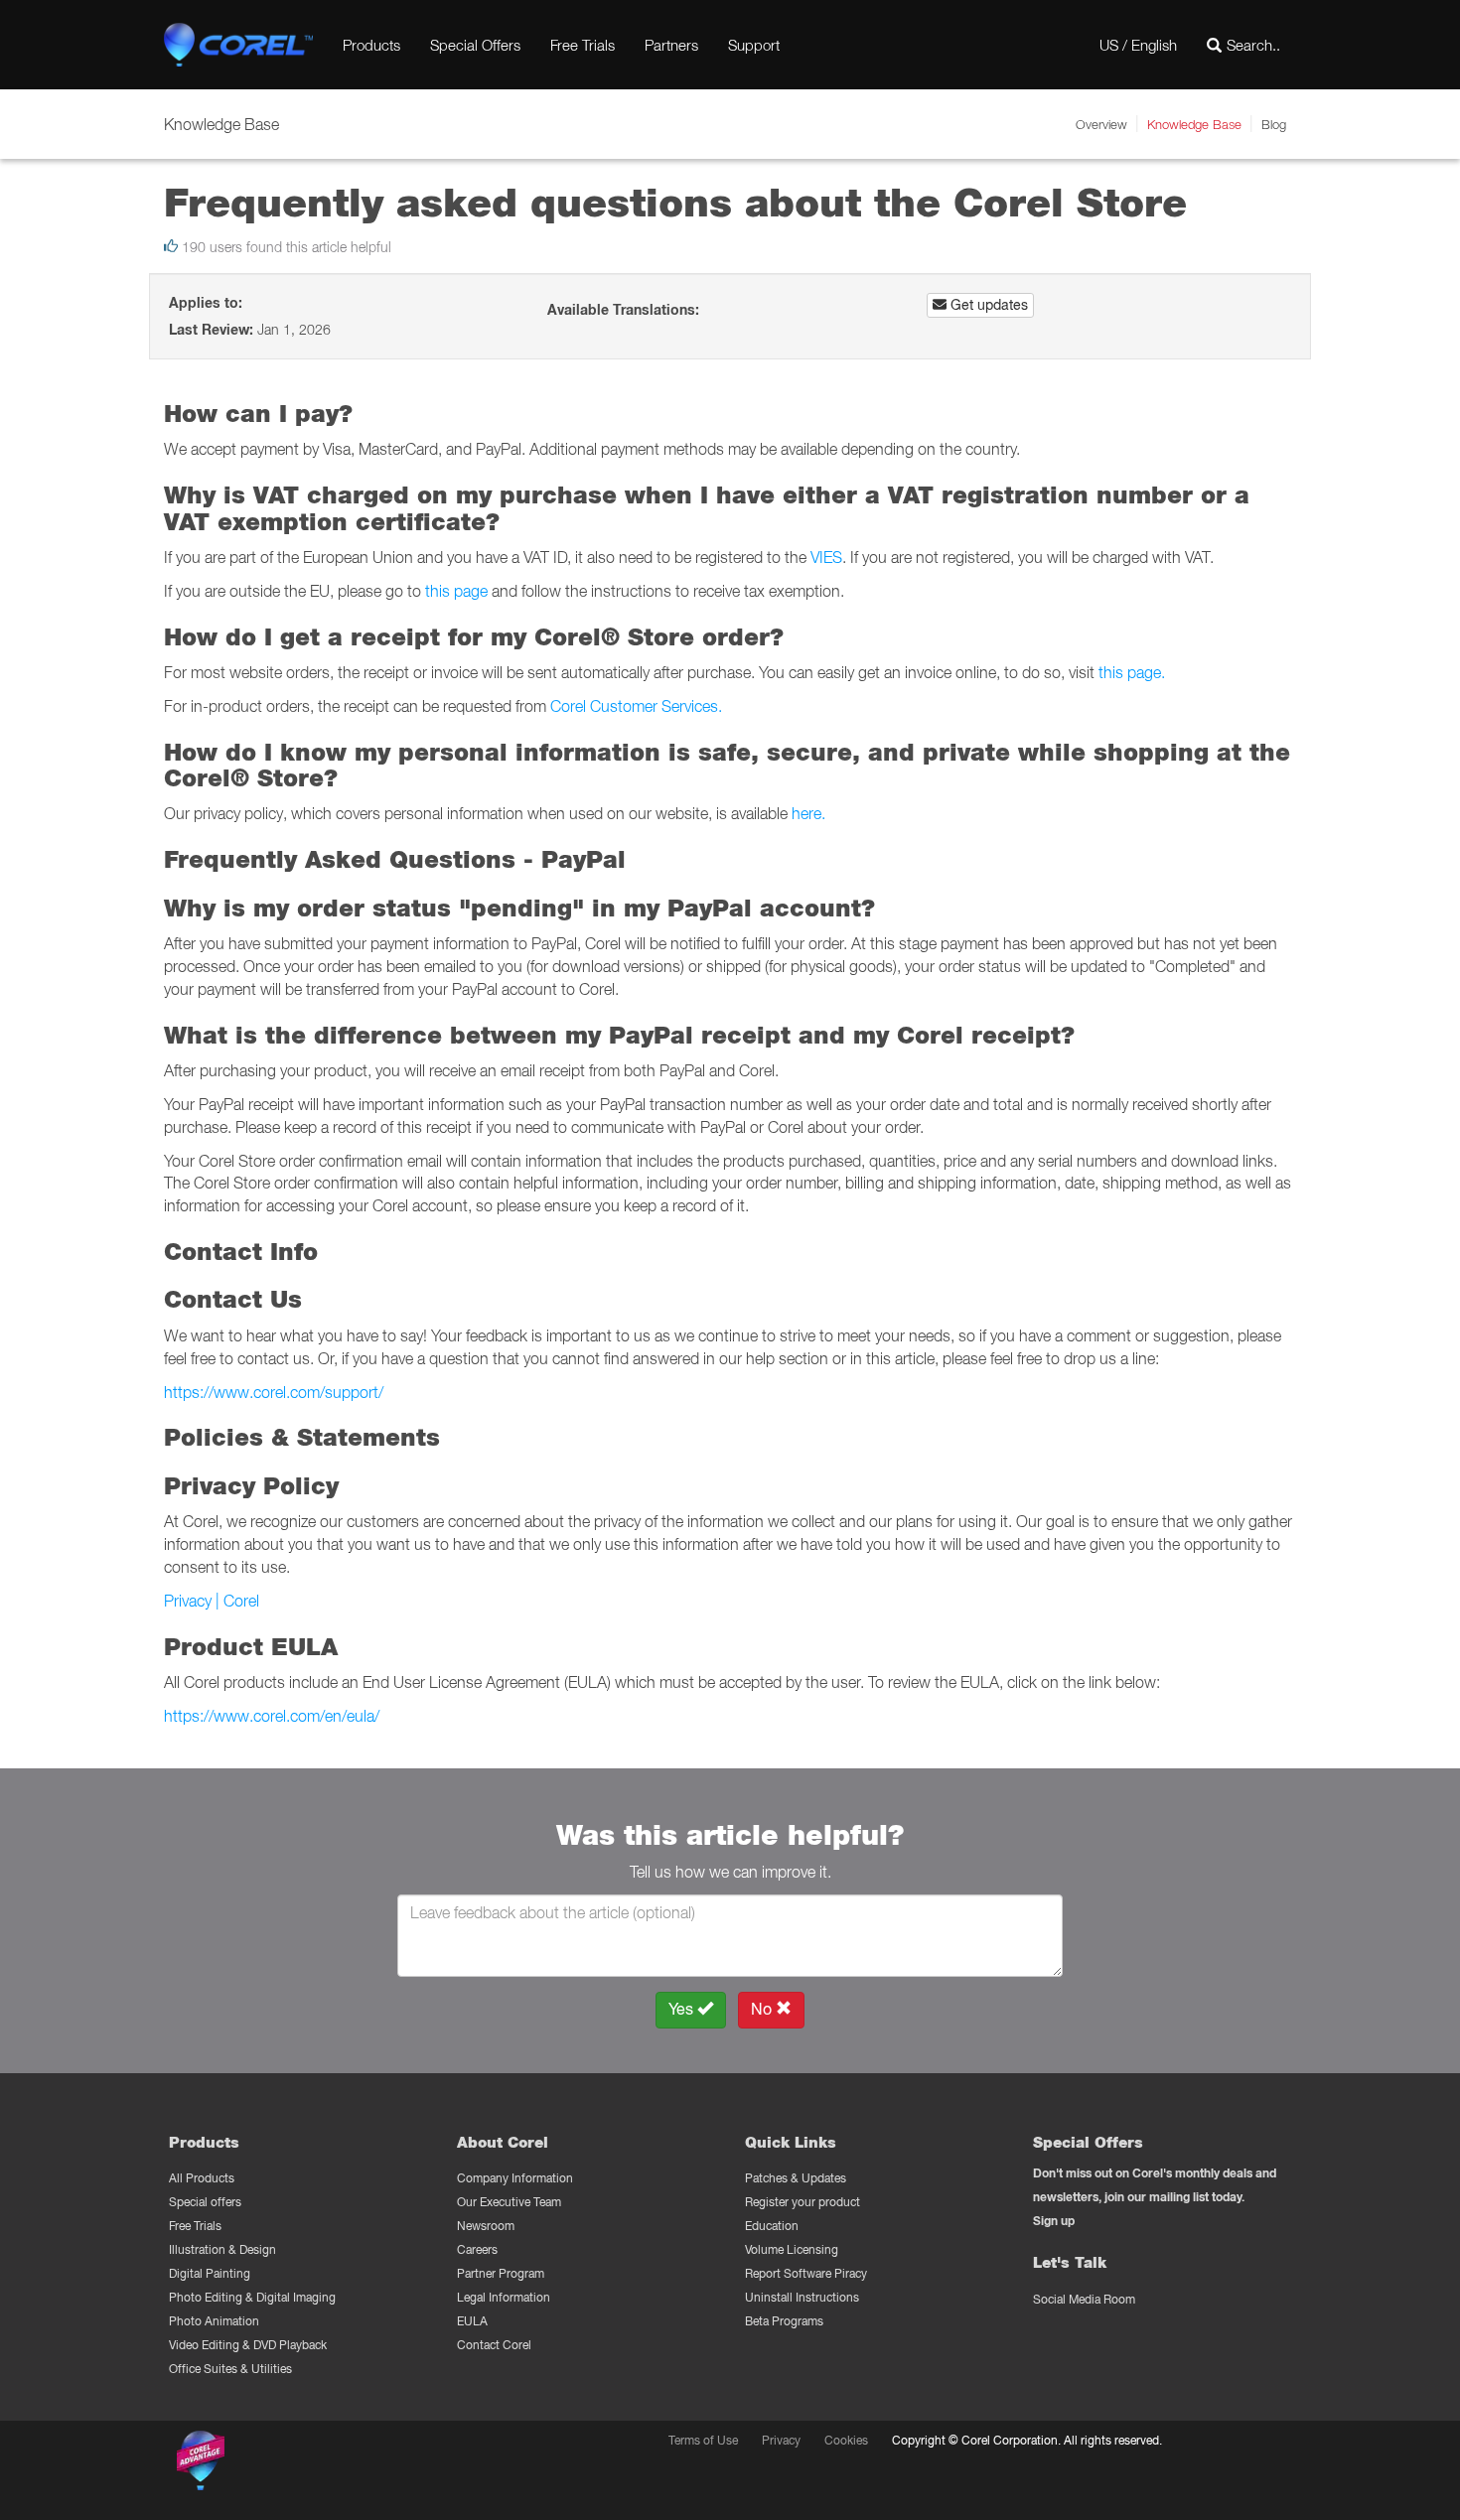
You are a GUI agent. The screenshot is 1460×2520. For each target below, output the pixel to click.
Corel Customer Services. (636, 706)
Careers (477, 2249)
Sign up (1054, 2221)
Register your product (803, 2202)
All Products (202, 2178)
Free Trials (583, 45)
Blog (1274, 124)
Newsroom (486, 2226)
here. (808, 813)
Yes (683, 2009)
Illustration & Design (222, 2249)
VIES (826, 557)
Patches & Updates (796, 2178)
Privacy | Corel (212, 1601)
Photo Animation (214, 2321)
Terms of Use (703, 2440)
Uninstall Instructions (802, 2297)
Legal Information (504, 2297)
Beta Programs (784, 2321)
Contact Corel (494, 2345)
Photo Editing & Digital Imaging (252, 2297)
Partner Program (501, 2273)
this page (456, 591)
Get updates (987, 305)
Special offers (205, 2202)
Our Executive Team (509, 2202)
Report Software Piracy (806, 2273)
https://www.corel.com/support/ (274, 1392)
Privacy (781, 2440)
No (763, 2009)
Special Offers (475, 45)
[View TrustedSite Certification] (295, 2464)
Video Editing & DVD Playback (248, 2345)
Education (772, 2226)
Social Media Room (1084, 2299)
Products (371, 45)
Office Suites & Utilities (230, 2369)
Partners (671, 45)
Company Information (515, 2178)
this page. (1132, 672)
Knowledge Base (1194, 124)
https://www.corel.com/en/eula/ (272, 1716)
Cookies (846, 2440)
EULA (472, 2321)
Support (754, 45)
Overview (1101, 124)
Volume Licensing (792, 2249)
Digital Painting (210, 2273)
